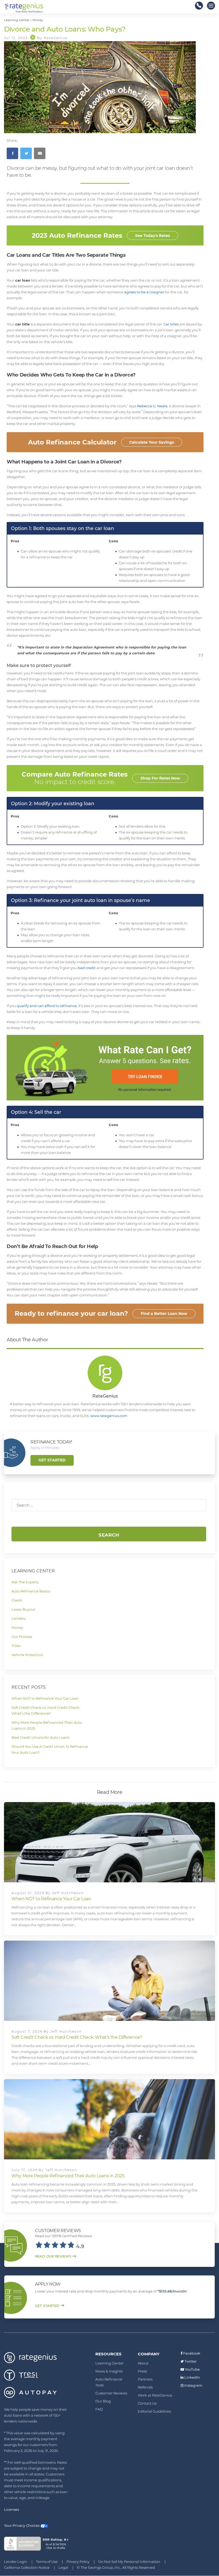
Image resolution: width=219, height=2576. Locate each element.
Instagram (193, 2385)
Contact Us (147, 2403)
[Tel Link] (199, 6)
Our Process (22, 1637)
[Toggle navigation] (211, 6)
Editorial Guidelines (154, 2411)
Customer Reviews (111, 2393)
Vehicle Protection (27, 1655)
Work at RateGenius (155, 2395)
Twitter (190, 2361)
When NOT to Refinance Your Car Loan (45, 1698)
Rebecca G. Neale (152, 406)
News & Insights (109, 2371)
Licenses (11, 2509)
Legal (63, 2567)
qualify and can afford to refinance (47, 1006)
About (143, 2363)
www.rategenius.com (109, 1416)
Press (142, 2371)
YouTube (192, 2369)
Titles (16, 1646)
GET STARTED (47, 2306)
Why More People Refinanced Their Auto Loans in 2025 (68, 2176)
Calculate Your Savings (152, 442)
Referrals (145, 2387)
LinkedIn (192, 2377)
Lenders (19, 1618)
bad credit (87, 968)
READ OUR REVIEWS (53, 2256)
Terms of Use (47, 2562)
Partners (145, 2379)
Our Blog (103, 2401)
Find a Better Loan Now (164, 1314)
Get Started (52, 1460)
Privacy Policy (78, 2562)
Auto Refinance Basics (31, 1591)
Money (17, 1627)
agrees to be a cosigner (144, 292)
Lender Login (16, 2562)
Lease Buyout (23, 1609)
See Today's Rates (152, 236)
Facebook (191, 2353)
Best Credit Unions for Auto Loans (40, 1737)
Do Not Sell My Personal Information (129, 2562)
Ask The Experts (25, 1582)
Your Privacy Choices (22, 2525)
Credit (17, 1600)
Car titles (171, 324)
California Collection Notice (27, 2567)
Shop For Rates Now (160, 778)
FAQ (99, 2409)
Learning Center (109, 2363)
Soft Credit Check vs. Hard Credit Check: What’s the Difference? (77, 2037)
